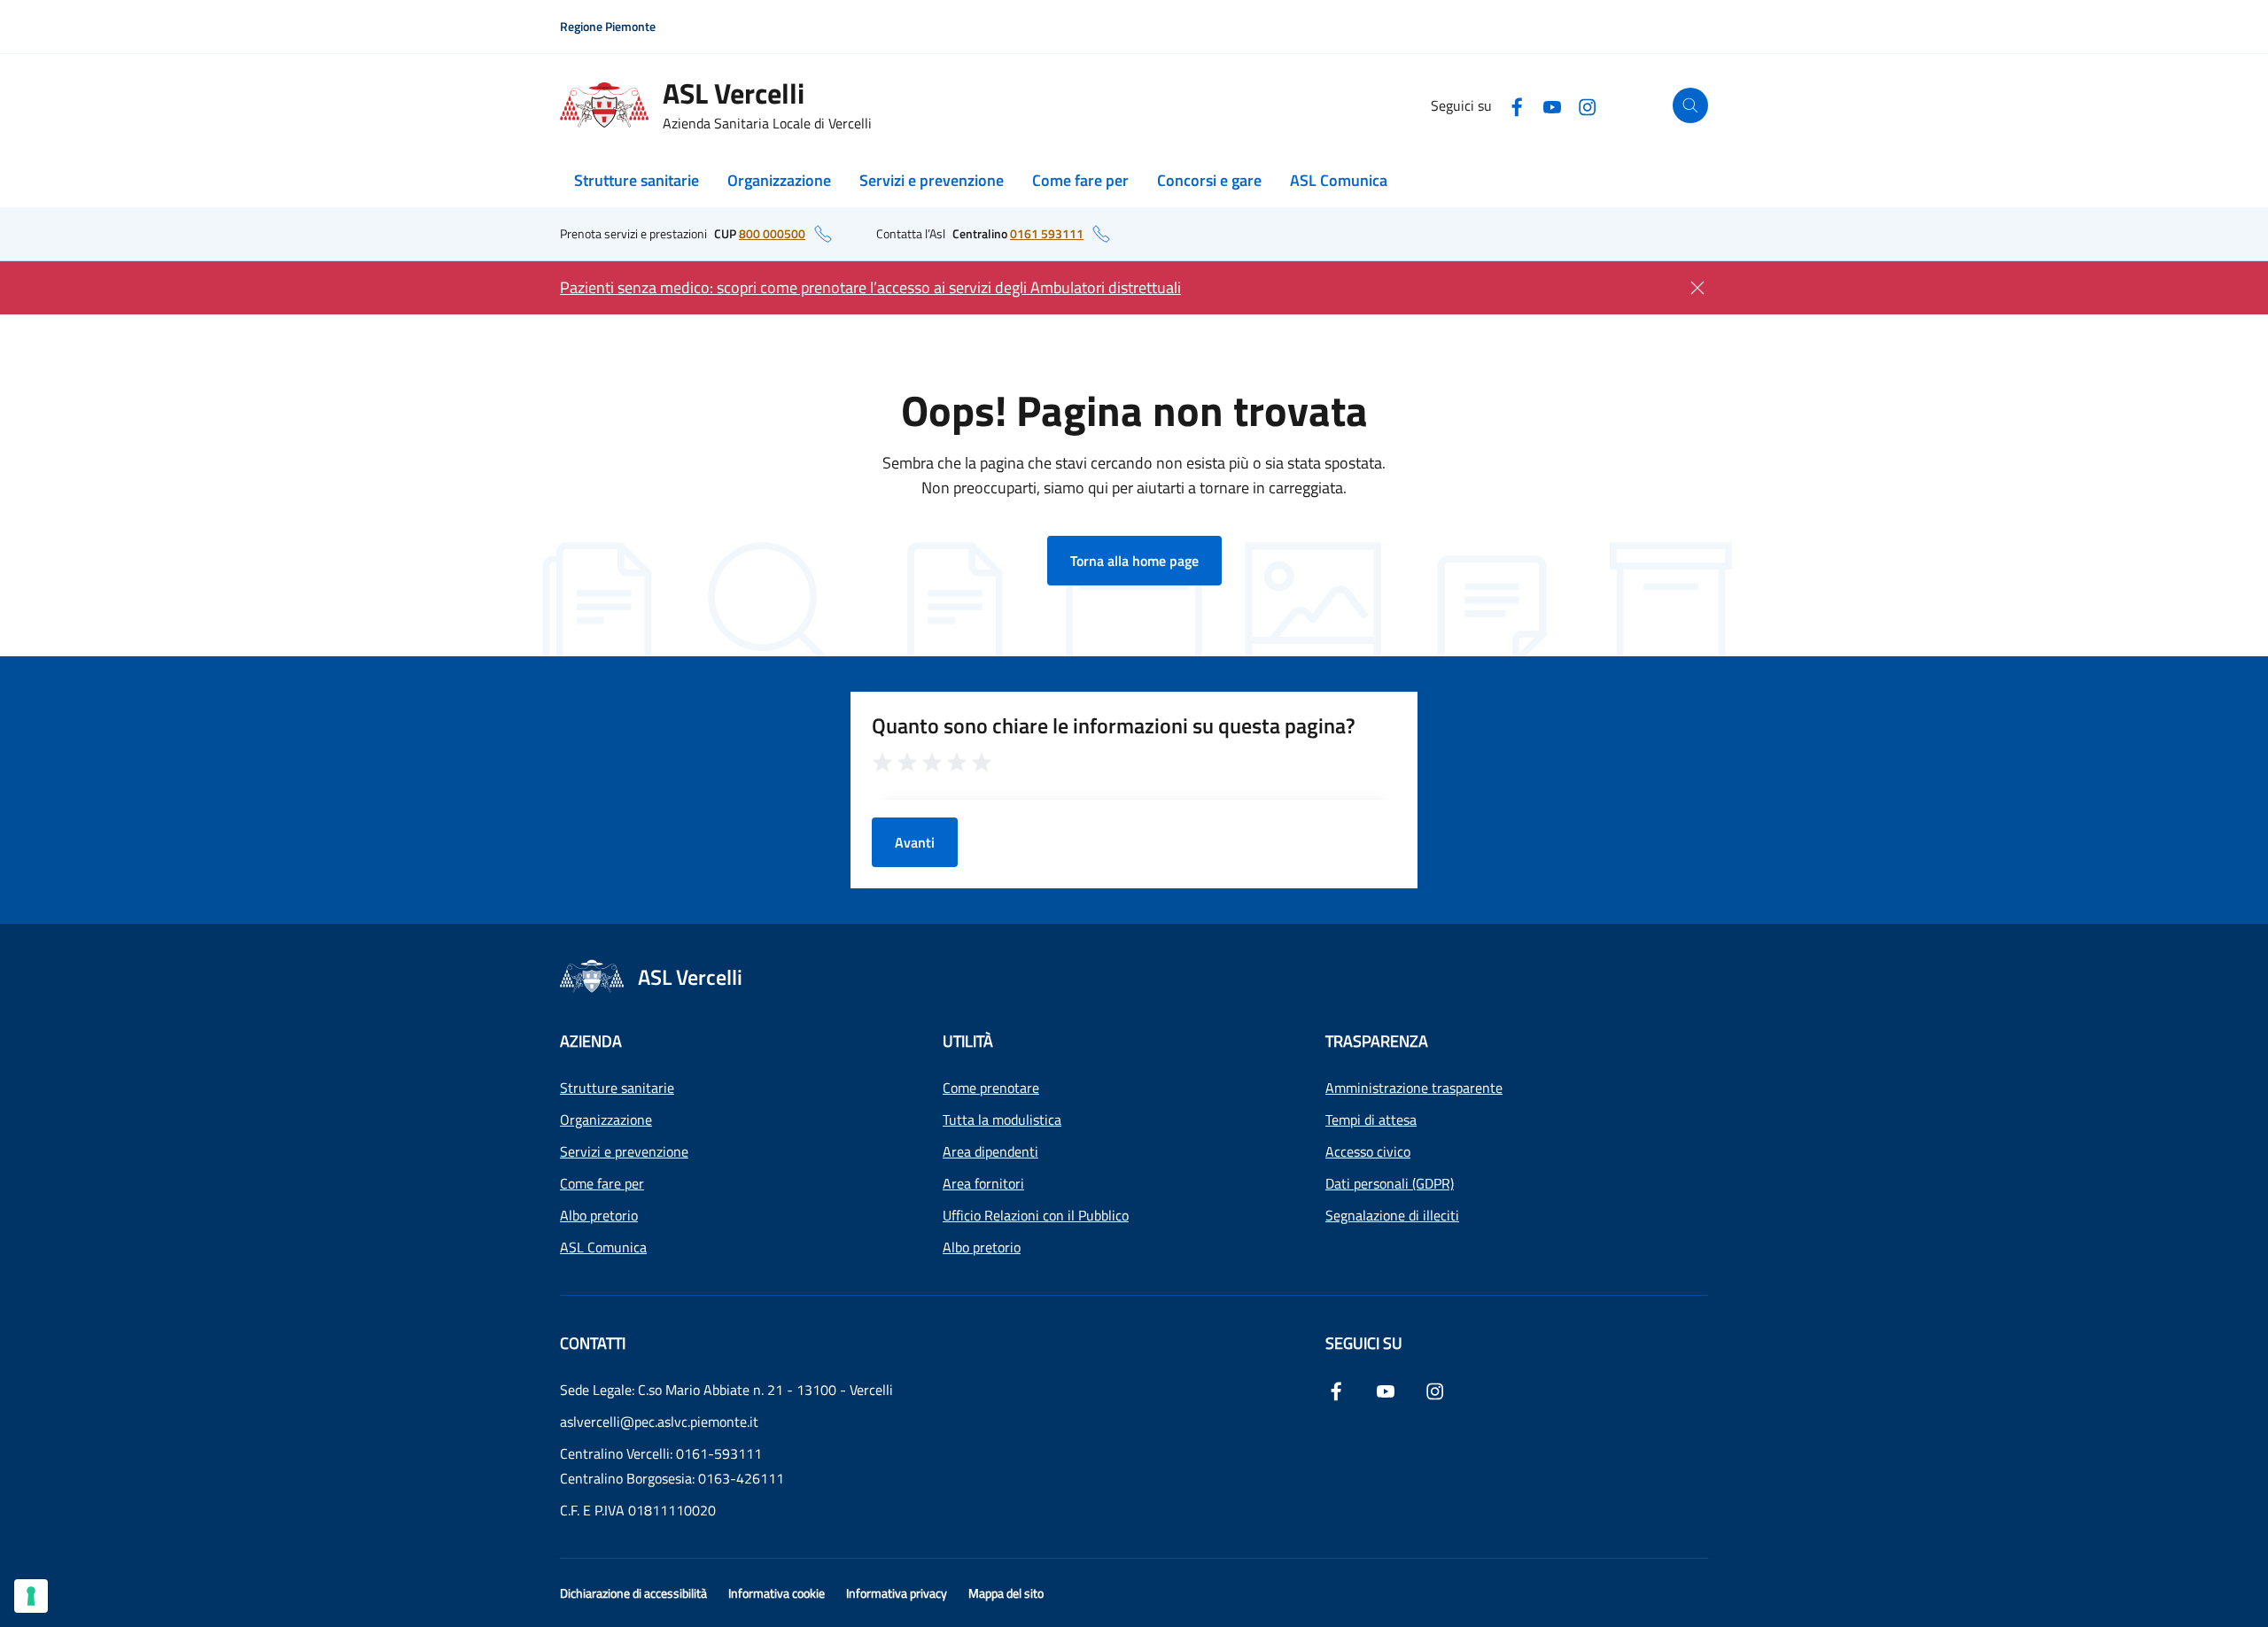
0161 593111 (1047, 233)
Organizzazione (779, 180)
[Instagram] (1588, 105)
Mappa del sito (1006, 1593)
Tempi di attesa (1371, 1120)
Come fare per (1080, 180)
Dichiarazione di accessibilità (633, 1593)
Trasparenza (1377, 1041)
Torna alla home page (1134, 561)
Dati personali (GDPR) (1390, 1183)
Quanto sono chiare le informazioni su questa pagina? (1114, 725)
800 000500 (772, 233)
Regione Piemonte (608, 26)
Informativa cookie (777, 1593)
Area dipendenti (990, 1151)
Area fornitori (983, 1183)
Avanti (915, 842)
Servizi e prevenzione (932, 180)
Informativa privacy (897, 1593)
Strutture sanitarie (637, 180)
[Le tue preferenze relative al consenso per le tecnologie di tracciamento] (31, 1596)
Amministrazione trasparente (1414, 1088)
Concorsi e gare (1209, 180)
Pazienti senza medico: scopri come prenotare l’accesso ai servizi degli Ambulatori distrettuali (870, 287)
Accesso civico (1368, 1151)
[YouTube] (1552, 105)
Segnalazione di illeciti (1392, 1215)
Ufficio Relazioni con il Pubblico (1036, 1215)
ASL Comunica (1339, 180)
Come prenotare (991, 1088)
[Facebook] (1517, 105)
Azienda (591, 1041)
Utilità (968, 1041)
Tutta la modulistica (1002, 1120)
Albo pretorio (599, 1215)
